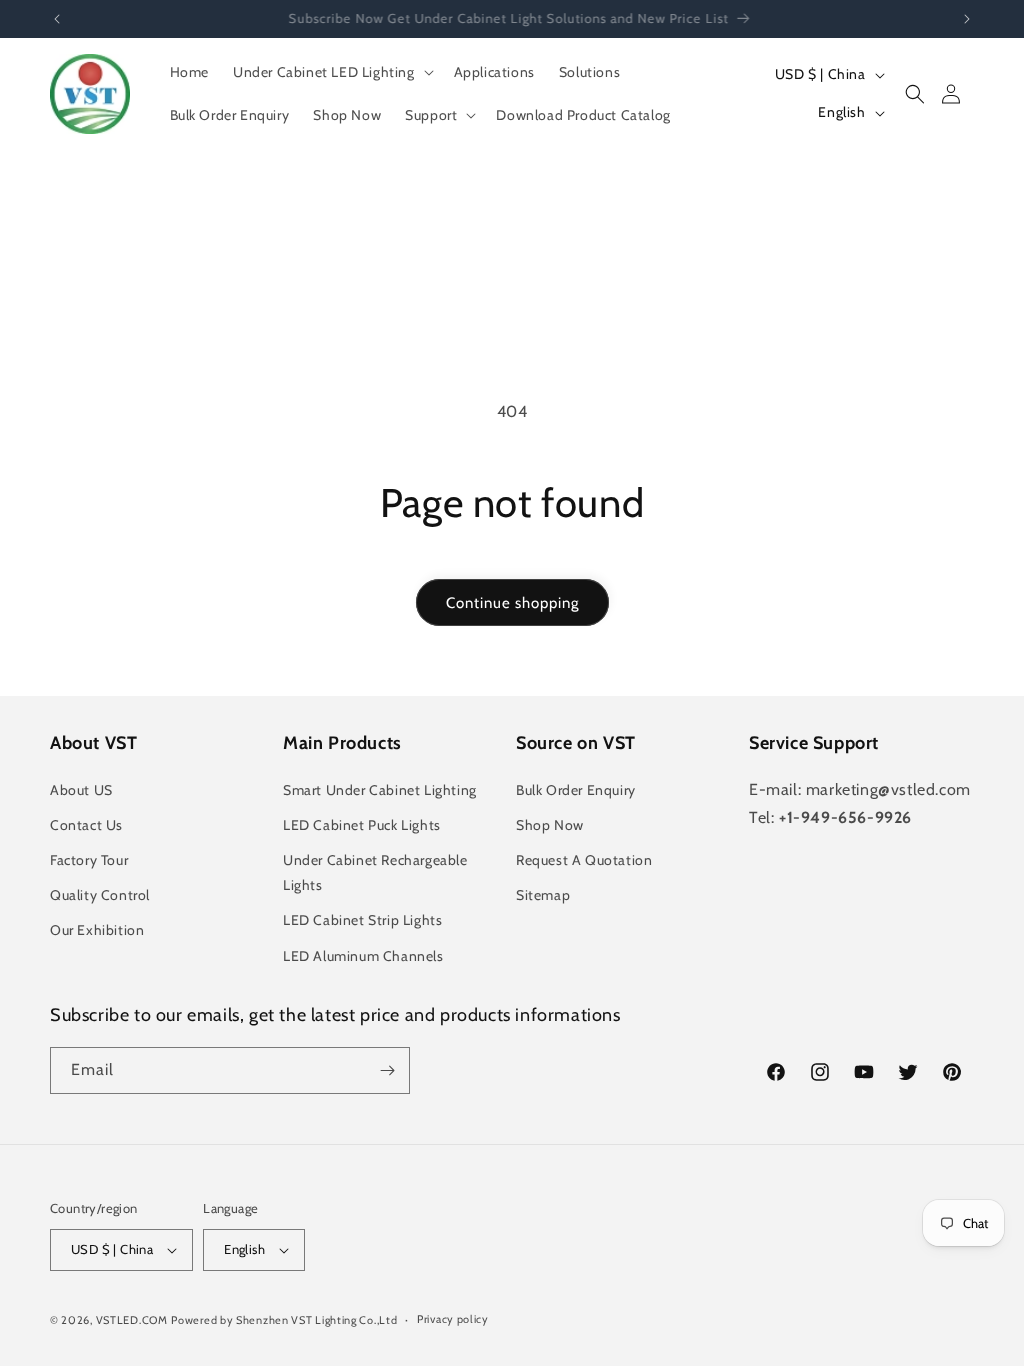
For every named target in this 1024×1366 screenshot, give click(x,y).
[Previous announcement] (57, 19)
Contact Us (86, 825)
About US (81, 790)
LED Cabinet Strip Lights (362, 920)
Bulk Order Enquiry (576, 790)
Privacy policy (453, 1319)
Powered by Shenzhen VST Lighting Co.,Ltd (284, 1320)
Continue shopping (512, 603)
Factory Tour (89, 860)
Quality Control (100, 895)
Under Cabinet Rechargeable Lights (375, 872)
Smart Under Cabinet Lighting (380, 790)
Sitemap (543, 895)
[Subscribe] (387, 1070)
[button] (331, 72)
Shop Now (550, 825)
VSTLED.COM (132, 1320)
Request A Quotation (584, 860)
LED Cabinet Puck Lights (362, 825)
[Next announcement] (967, 19)
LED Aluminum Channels (363, 956)
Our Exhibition (97, 930)
